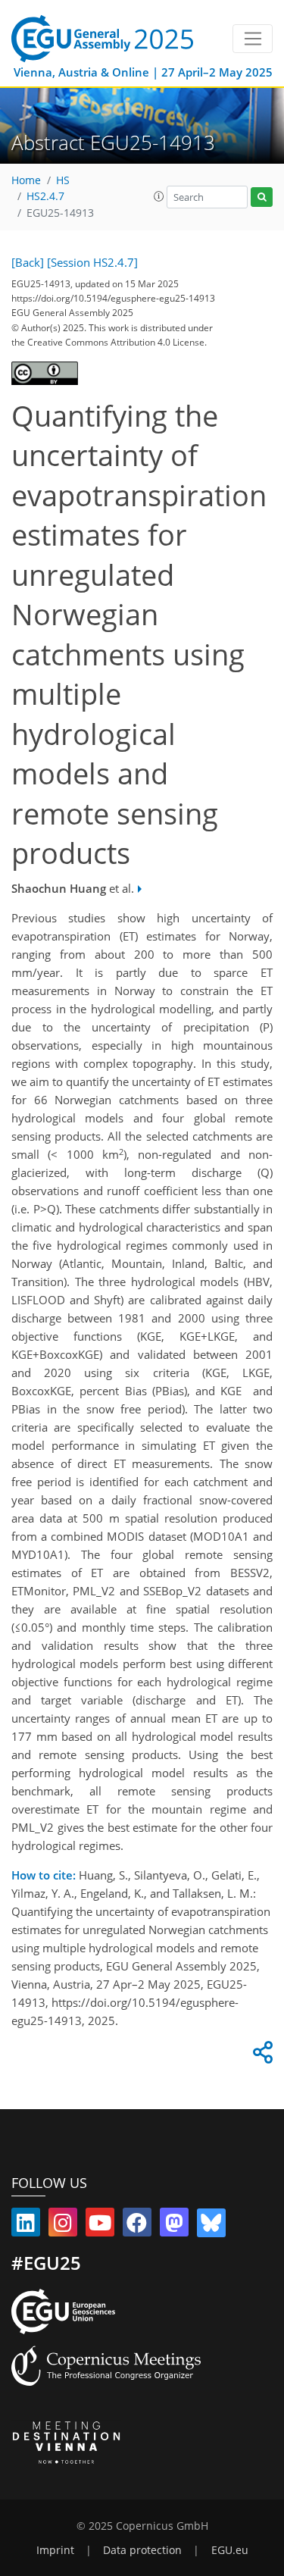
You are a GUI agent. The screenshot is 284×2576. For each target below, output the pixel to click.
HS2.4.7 (45, 196)
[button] (159, 196)
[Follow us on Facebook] (137, 2226)
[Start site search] (262, 197)
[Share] (261, 2056)
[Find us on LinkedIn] (26, 2226)
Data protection (142, 2550)
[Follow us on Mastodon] (174, 2226)
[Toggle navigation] (253, 39)
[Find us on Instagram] (63, 2226)
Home (26, 180)
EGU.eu (230, 2550)
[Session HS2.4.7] (92, 262)
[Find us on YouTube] (100, 2226)
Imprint (55, 2550)
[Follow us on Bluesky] (211, 2226)
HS (63, 180)
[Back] (28, 262)
